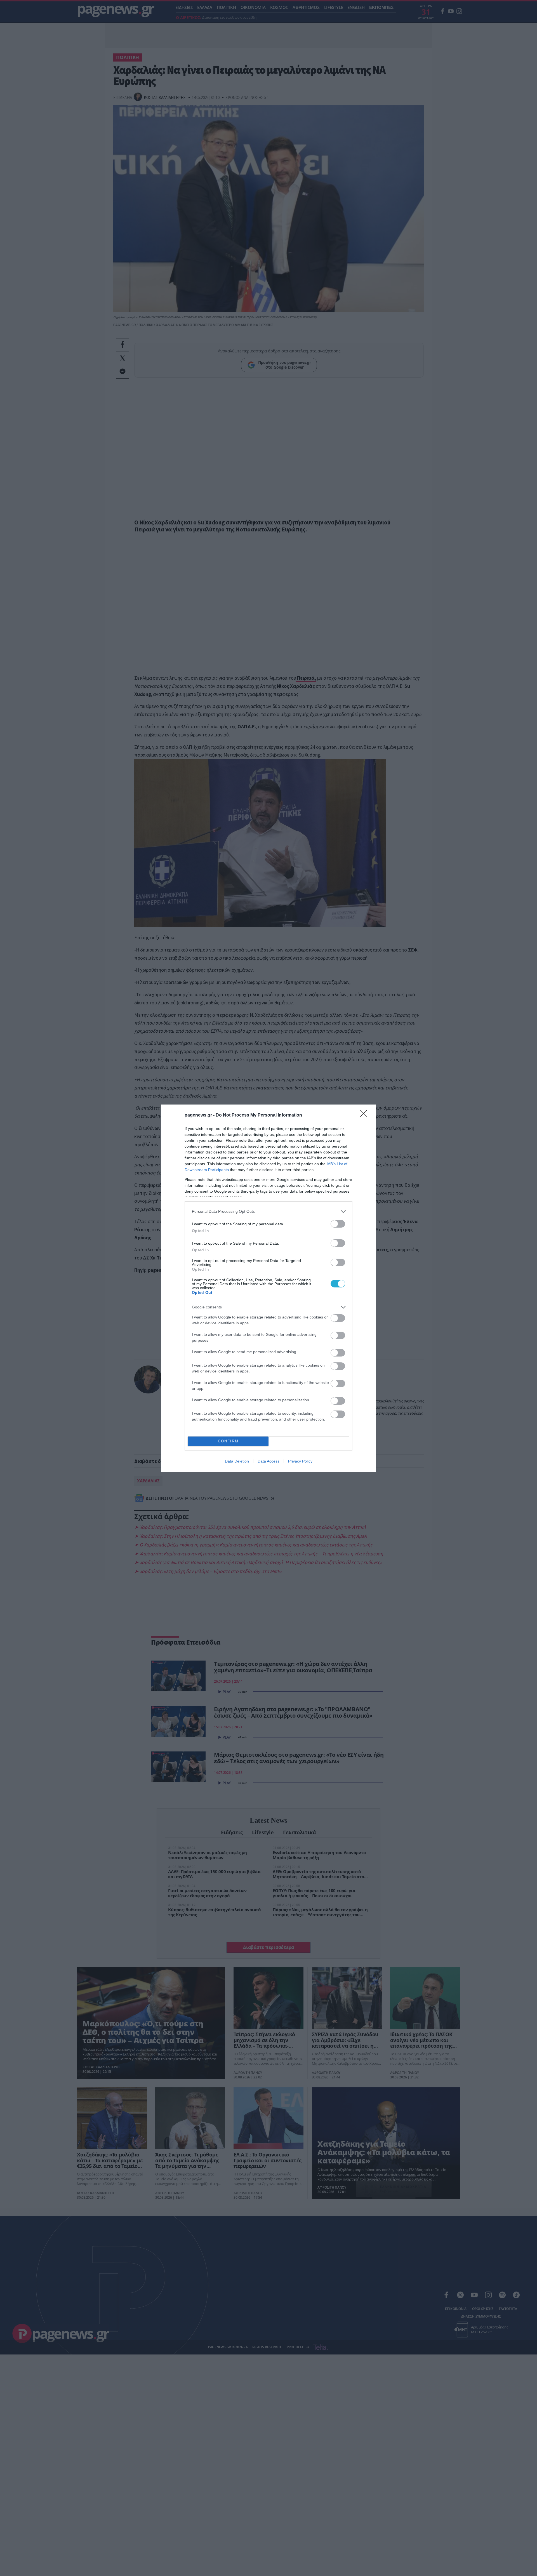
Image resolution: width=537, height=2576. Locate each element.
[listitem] (268, 1212)
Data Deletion (237, 1461)
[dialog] (268, 1288)
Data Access (268, 1461)
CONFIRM (228, 1441)
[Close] (365, 1115)
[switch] (338, 1224)
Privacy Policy (300, 1461)
